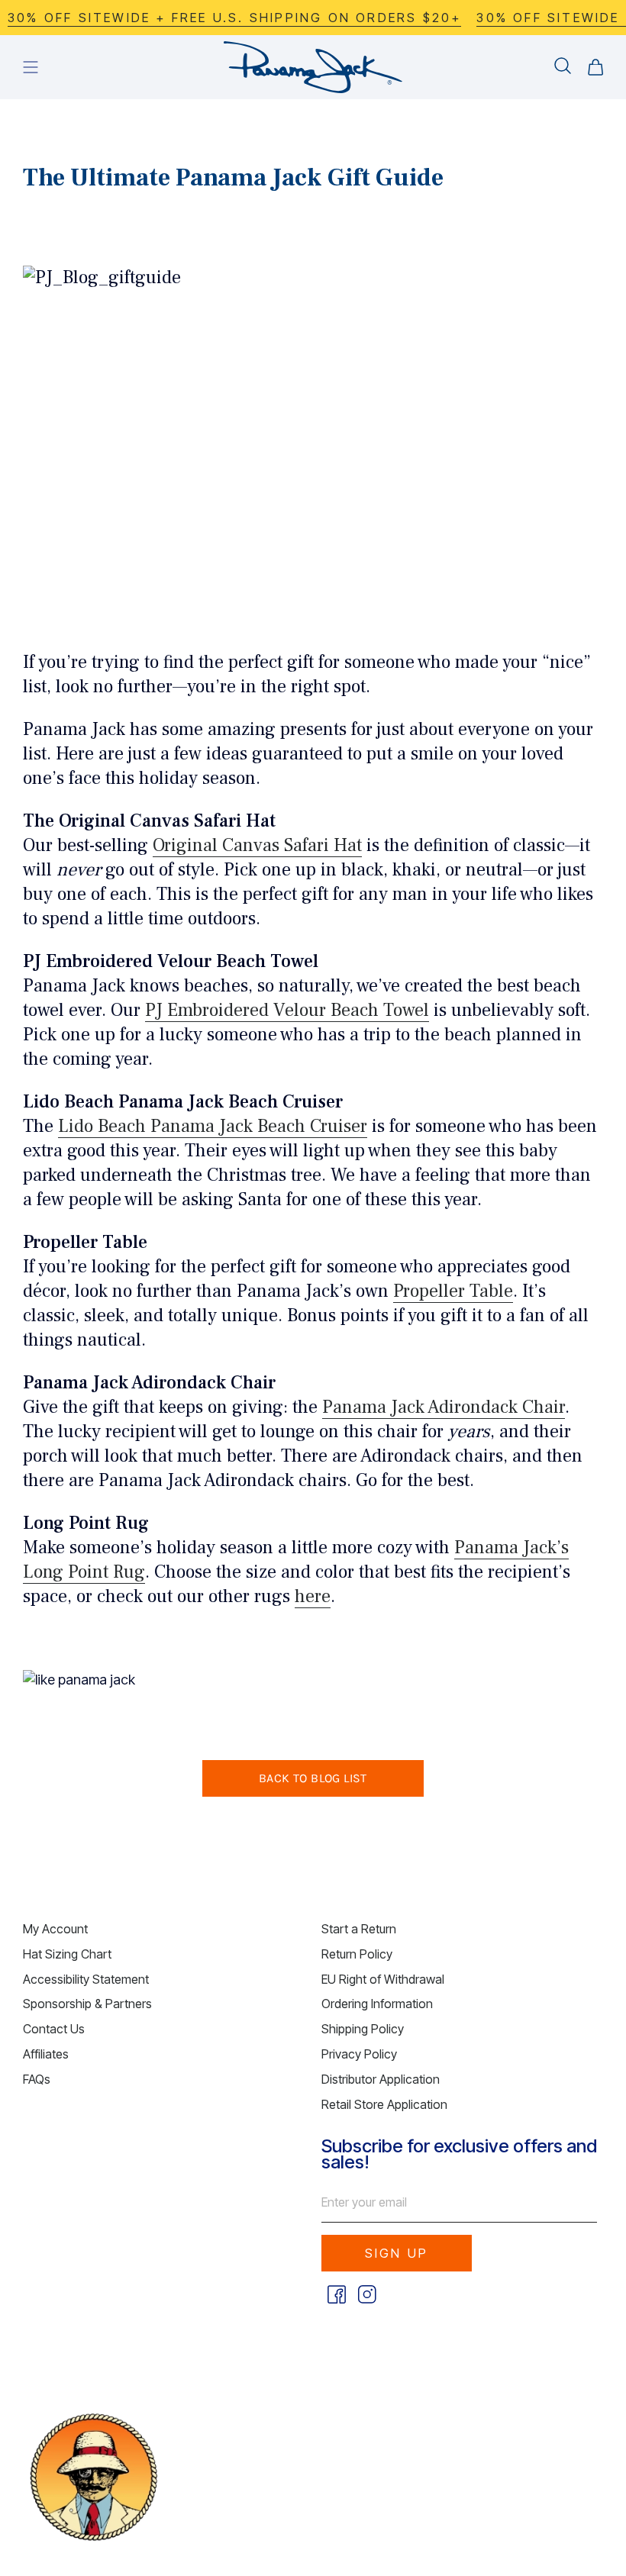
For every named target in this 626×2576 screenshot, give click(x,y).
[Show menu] (31, 67)
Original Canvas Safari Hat (257, 845)
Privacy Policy (359, 2054)
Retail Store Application (384, 2104)
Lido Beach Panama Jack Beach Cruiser (213, 1126)
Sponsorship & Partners (87, 2004)
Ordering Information (377, 2004)
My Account (55, 1929)
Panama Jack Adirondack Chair (444, 1407)
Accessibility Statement (86, 1979)
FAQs (37, 2079)
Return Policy (357, 1954)
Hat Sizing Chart (67, 1954)
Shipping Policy (363, 2029)
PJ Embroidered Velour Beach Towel (287, 1010)
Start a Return (359, 1929)
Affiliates (46, 2054)
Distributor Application (381, 2079)
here (313, 1596)
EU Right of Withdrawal (383, 1979)
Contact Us (54, 2029)
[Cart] (595, 67)
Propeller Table (453, 1291)
